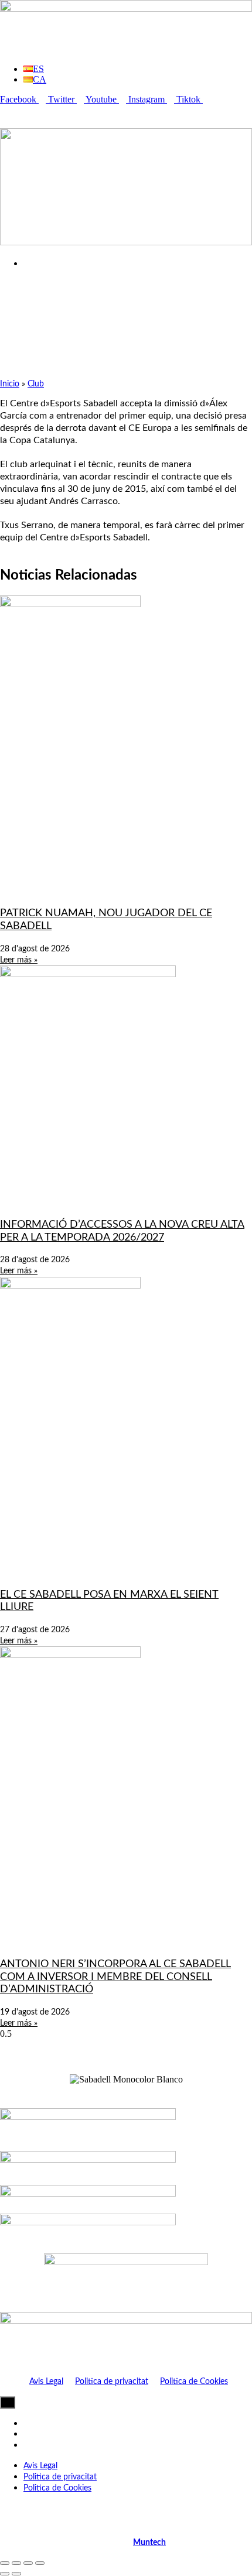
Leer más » (19, 960)
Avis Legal (46, 2382)
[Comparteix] (28, 2563)
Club (36, 384)
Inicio (10, 384)
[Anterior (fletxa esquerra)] (5, 2574)
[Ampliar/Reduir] (5, 2563)
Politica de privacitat (112, 2382)
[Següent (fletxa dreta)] (16, 2574)
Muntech (149, 2543)
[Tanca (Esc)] (40, 2563)
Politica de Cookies (194, 2382)
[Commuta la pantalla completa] (16, 2563)
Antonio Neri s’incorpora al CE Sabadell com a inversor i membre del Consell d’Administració (115, 1977)
